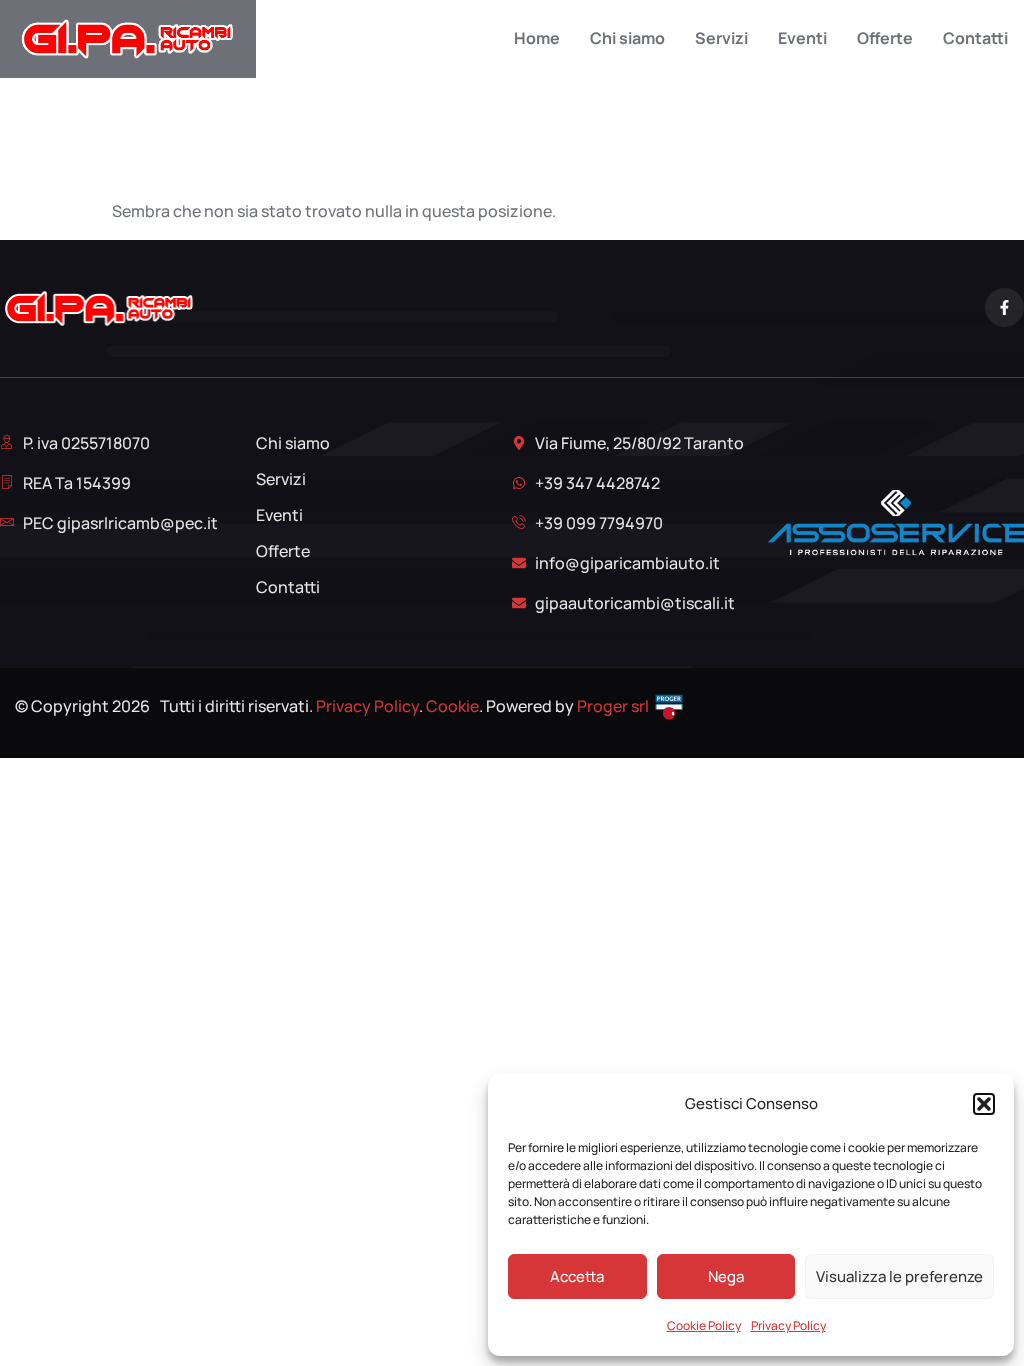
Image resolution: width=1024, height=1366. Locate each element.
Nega (726, 1276)
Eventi (802, 38)
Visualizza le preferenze (899, 1276)
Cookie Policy (704, 1325)
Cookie (452, 706)
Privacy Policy (788, 1325)
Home (537, 38)
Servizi (721, 38)
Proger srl (613, 706)
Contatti (975, 38)
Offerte (885, 38)
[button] (984, 1104)
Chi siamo (627, 38)
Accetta (577, 1276)
